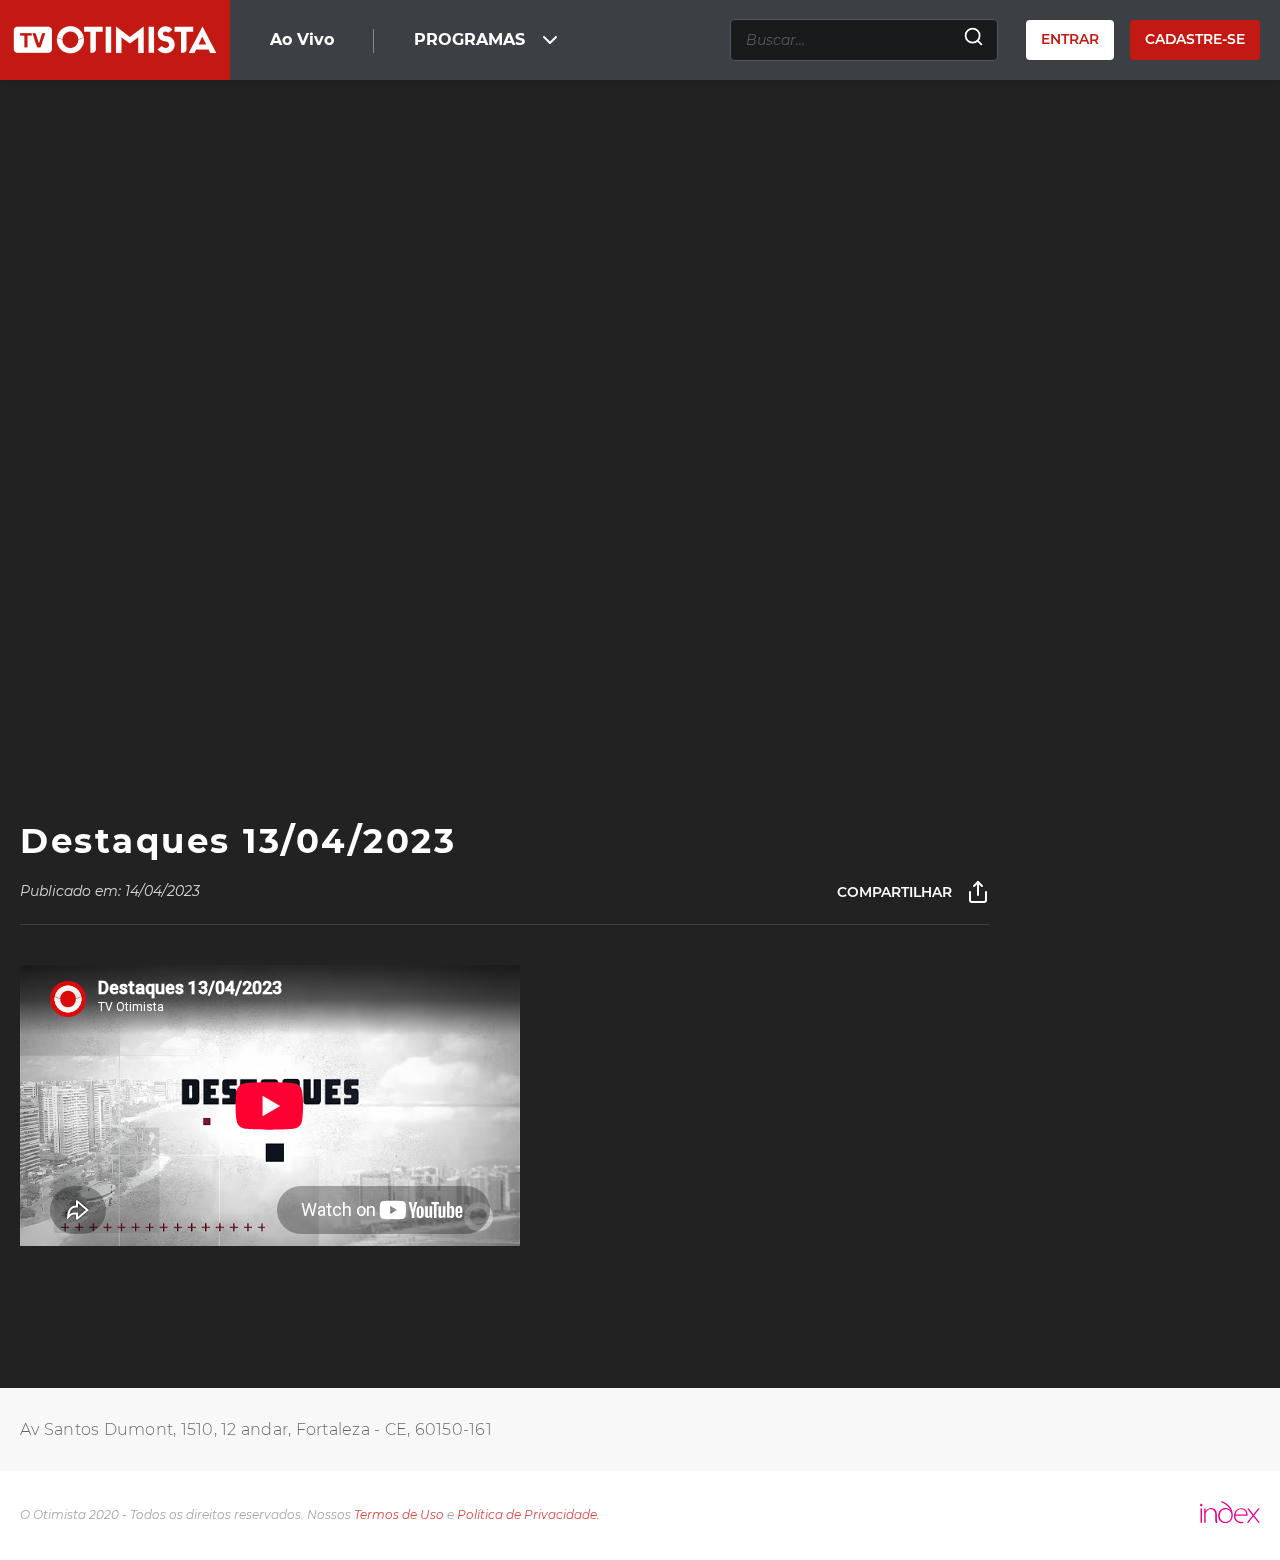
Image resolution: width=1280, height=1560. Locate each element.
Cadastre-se (1195, 39)
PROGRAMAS (469, 39)
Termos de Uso (399, 1514)
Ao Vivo (302, 39)
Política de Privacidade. (528, 1514)
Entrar (1070, 39)
